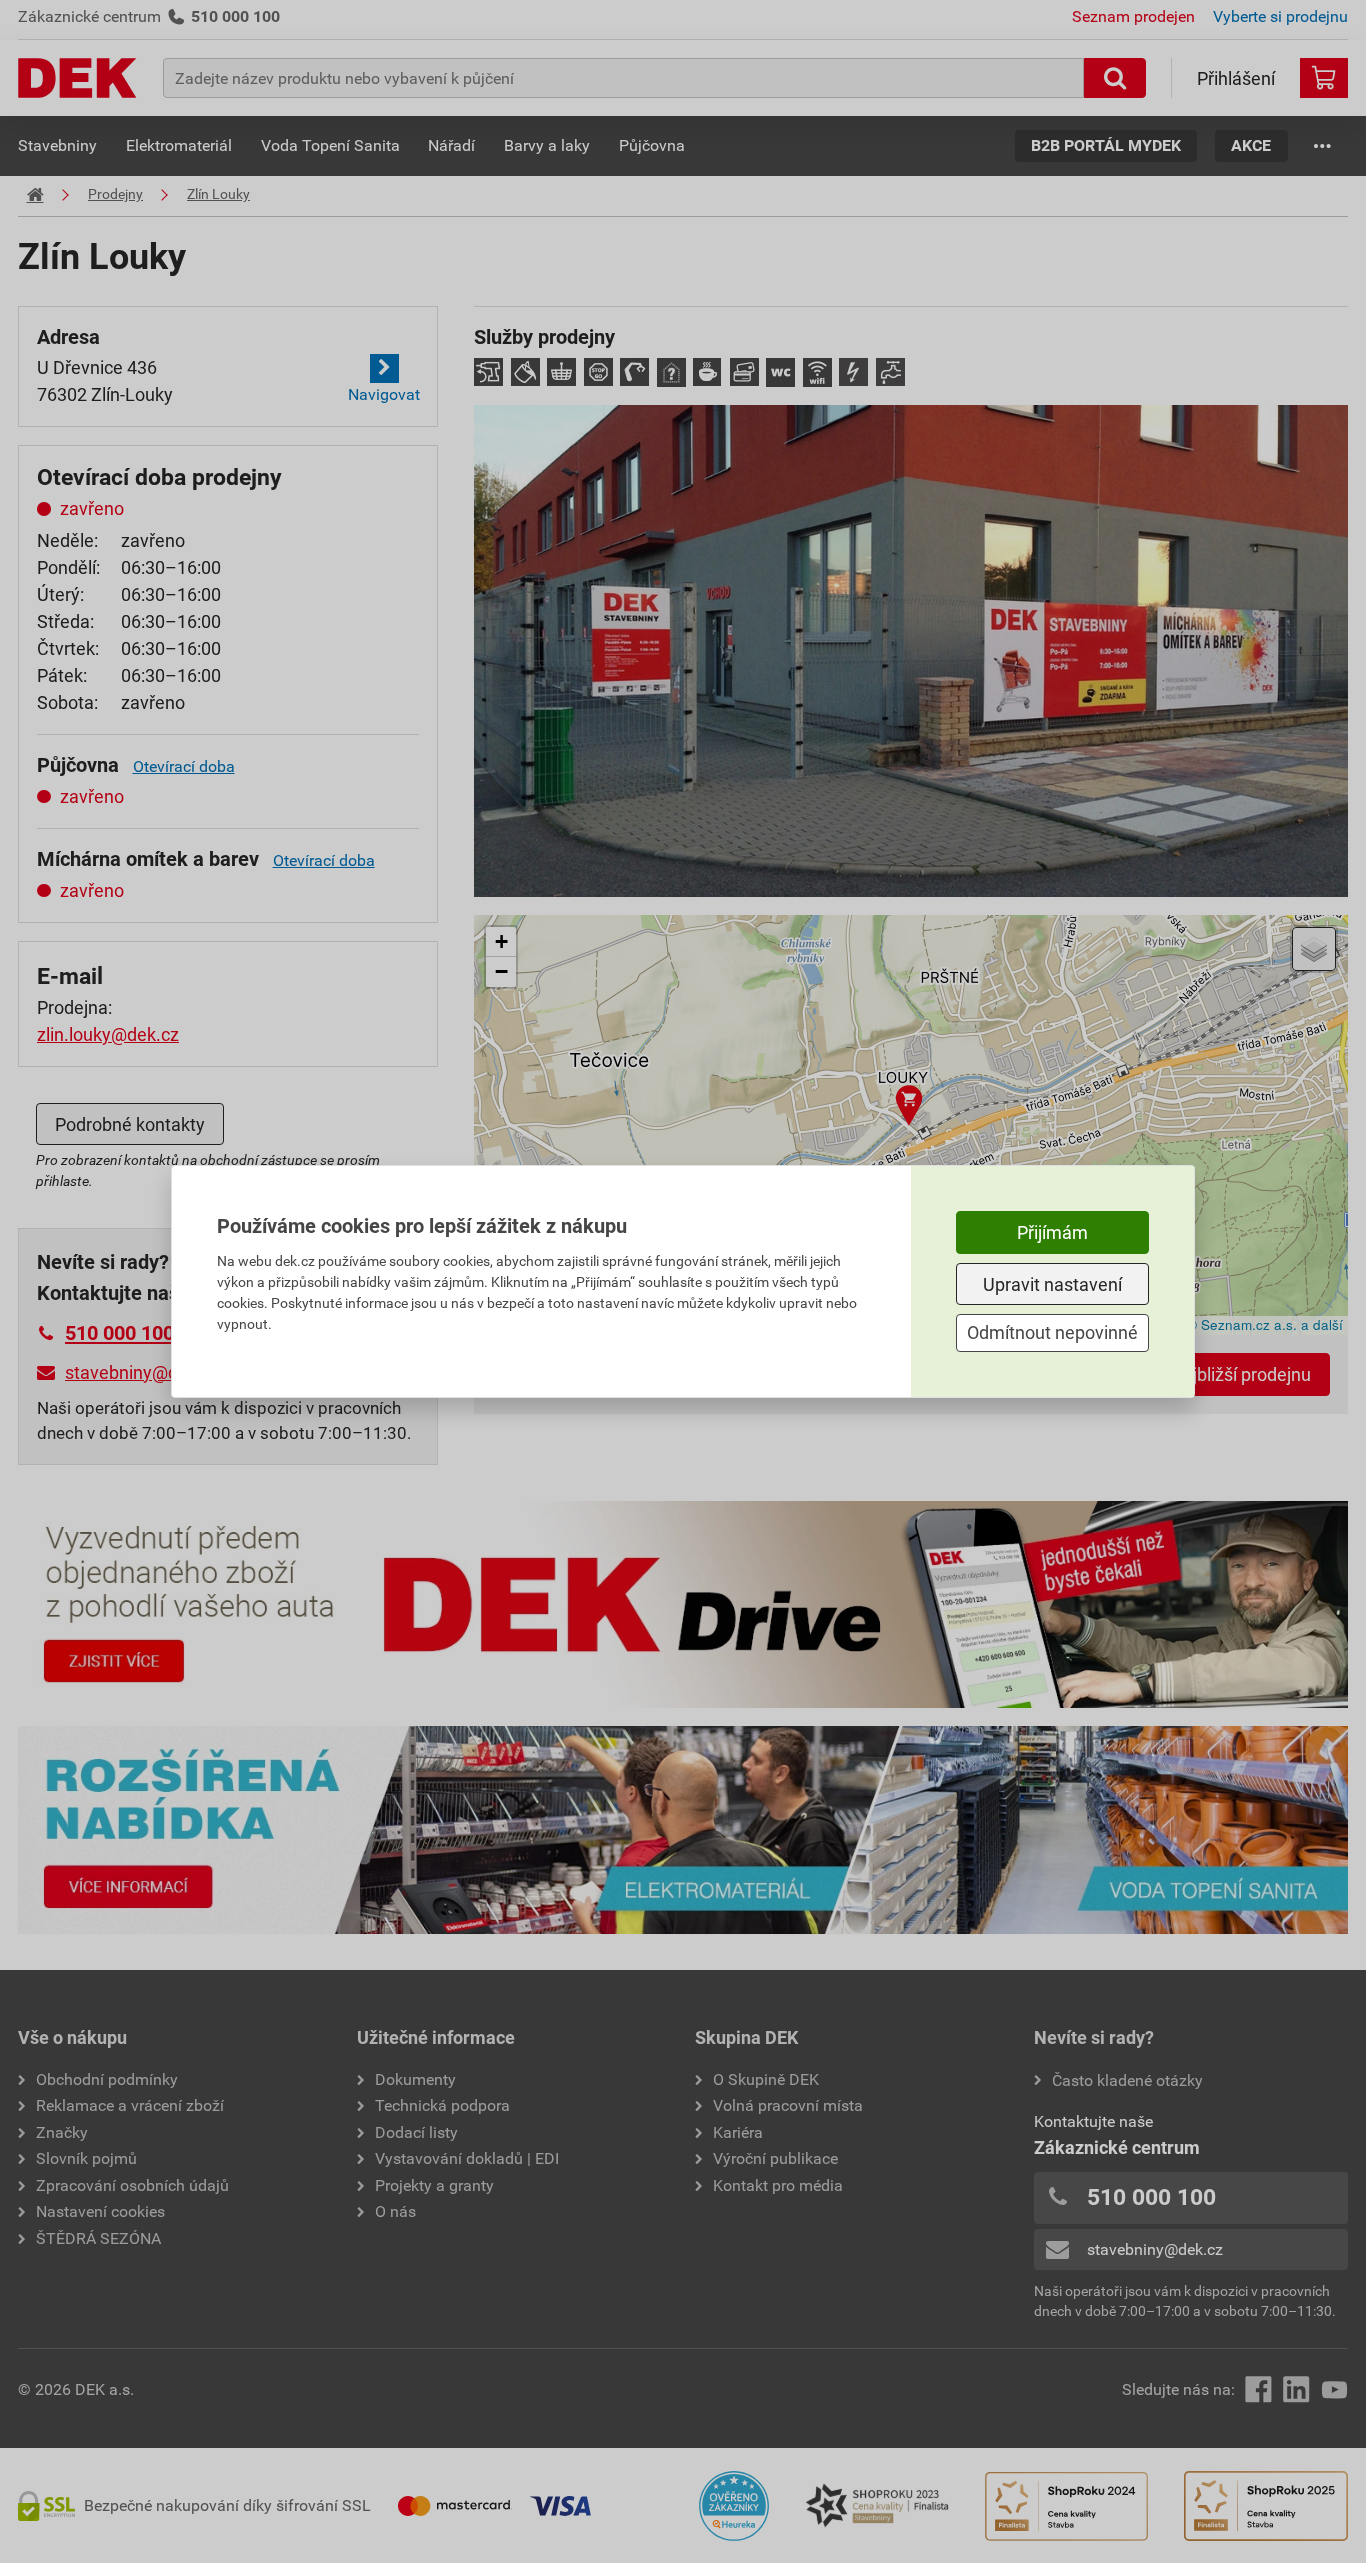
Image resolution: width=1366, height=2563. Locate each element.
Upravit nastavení (1052, 1284)
